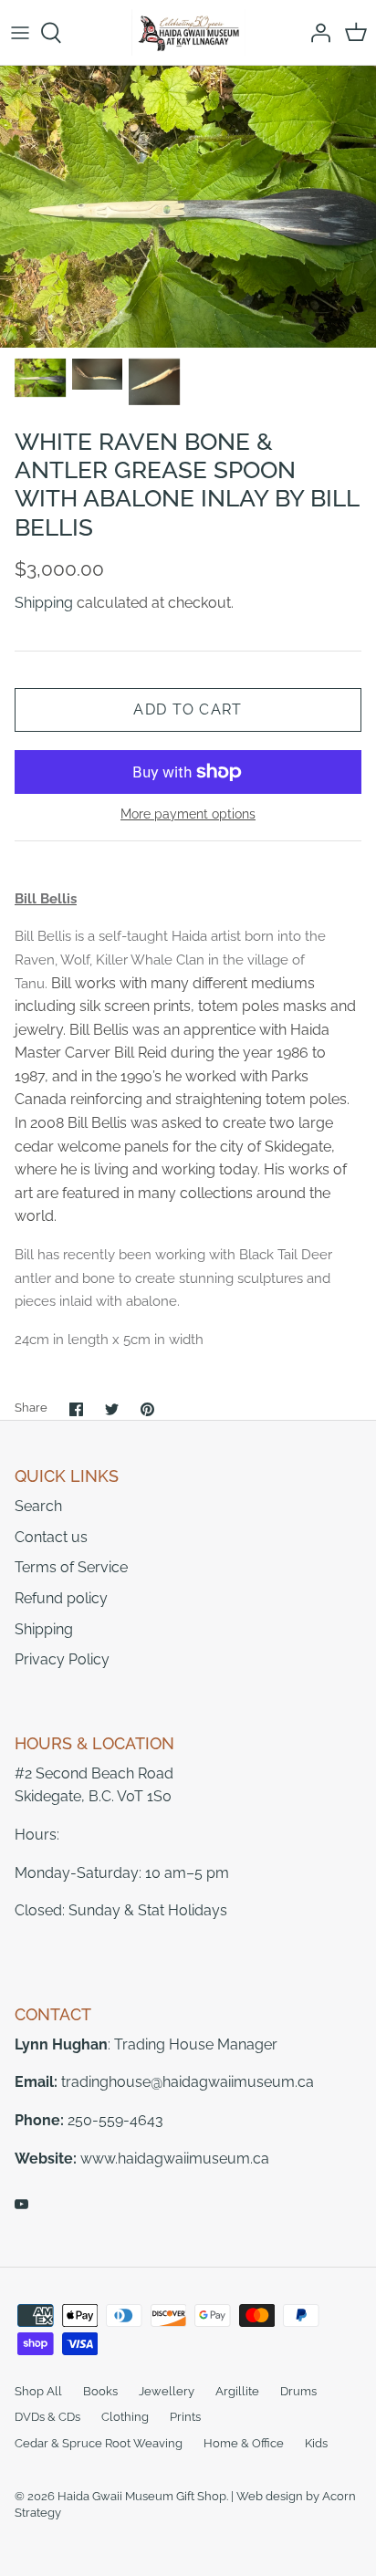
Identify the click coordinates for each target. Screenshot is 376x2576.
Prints (185, 2417)
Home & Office (244, 2443)
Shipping (44, 603)
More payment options (188, 814)
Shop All (38, 2391)
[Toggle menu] (20, 33)
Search (38, 1506)
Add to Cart (188, 709)
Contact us (51, 1537)
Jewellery (167, 2391)
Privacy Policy (62, 1659)
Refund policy (61, 1598)
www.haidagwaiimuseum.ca (175, 2159)
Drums (298, 2391)
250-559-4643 (115, 2120)
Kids (316, 2443)
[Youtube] (21, 2204)
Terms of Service (71, 1567)
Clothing (125, 2417)
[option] (188, 207)
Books (100, 2391)
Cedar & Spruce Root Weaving (99, 2443)
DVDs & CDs (47, 2417)
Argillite (237, 2391)
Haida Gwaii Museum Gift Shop (142, 2496)
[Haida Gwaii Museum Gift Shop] (188, 32)
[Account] (316, 33)
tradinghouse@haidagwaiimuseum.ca (188, 2082)
